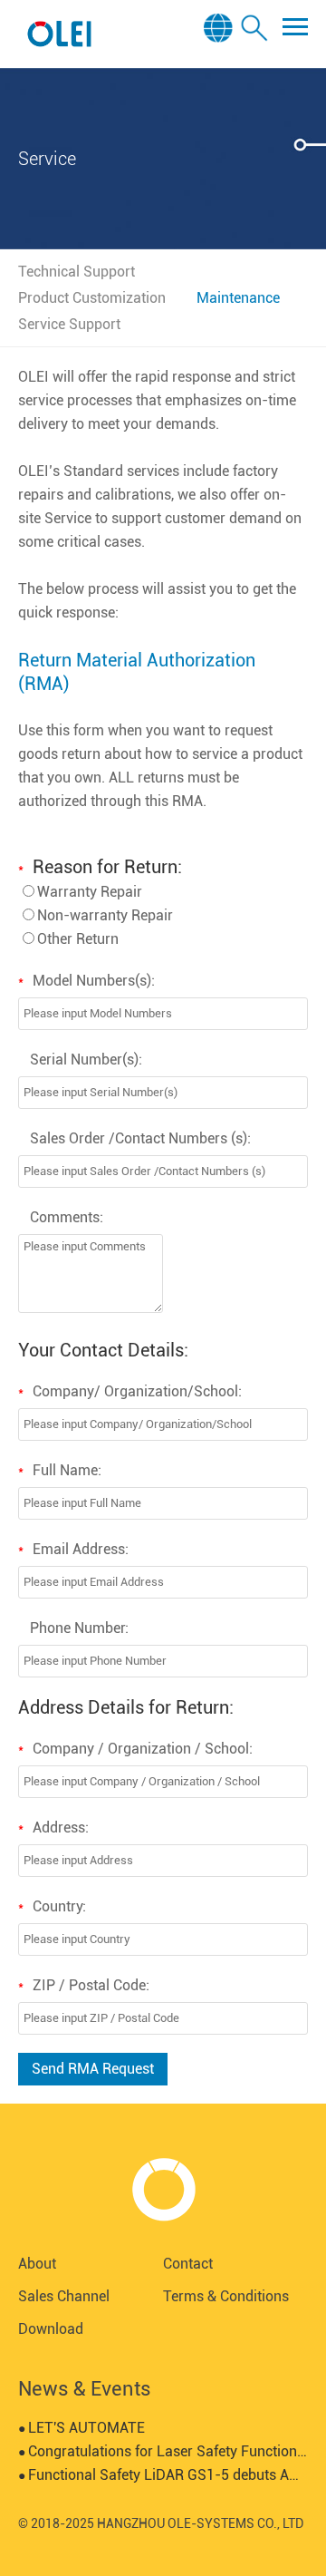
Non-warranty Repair (105, 915)
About (37, 2264)
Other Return (78, 939)
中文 (221, 80)
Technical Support (77, 272)
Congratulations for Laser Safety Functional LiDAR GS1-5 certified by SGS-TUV (163, 2451)
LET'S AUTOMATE (81, 2428)
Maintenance (238, 298)
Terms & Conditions (226, 2296)
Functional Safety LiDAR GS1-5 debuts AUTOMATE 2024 (163, 2475)
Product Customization (92, 298)
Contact (188, 2264)
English (221, 55)
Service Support (69, 324)
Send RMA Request (93, 2069)
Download (51, 2329)
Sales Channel (64, 2296)
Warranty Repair (90, 892)
